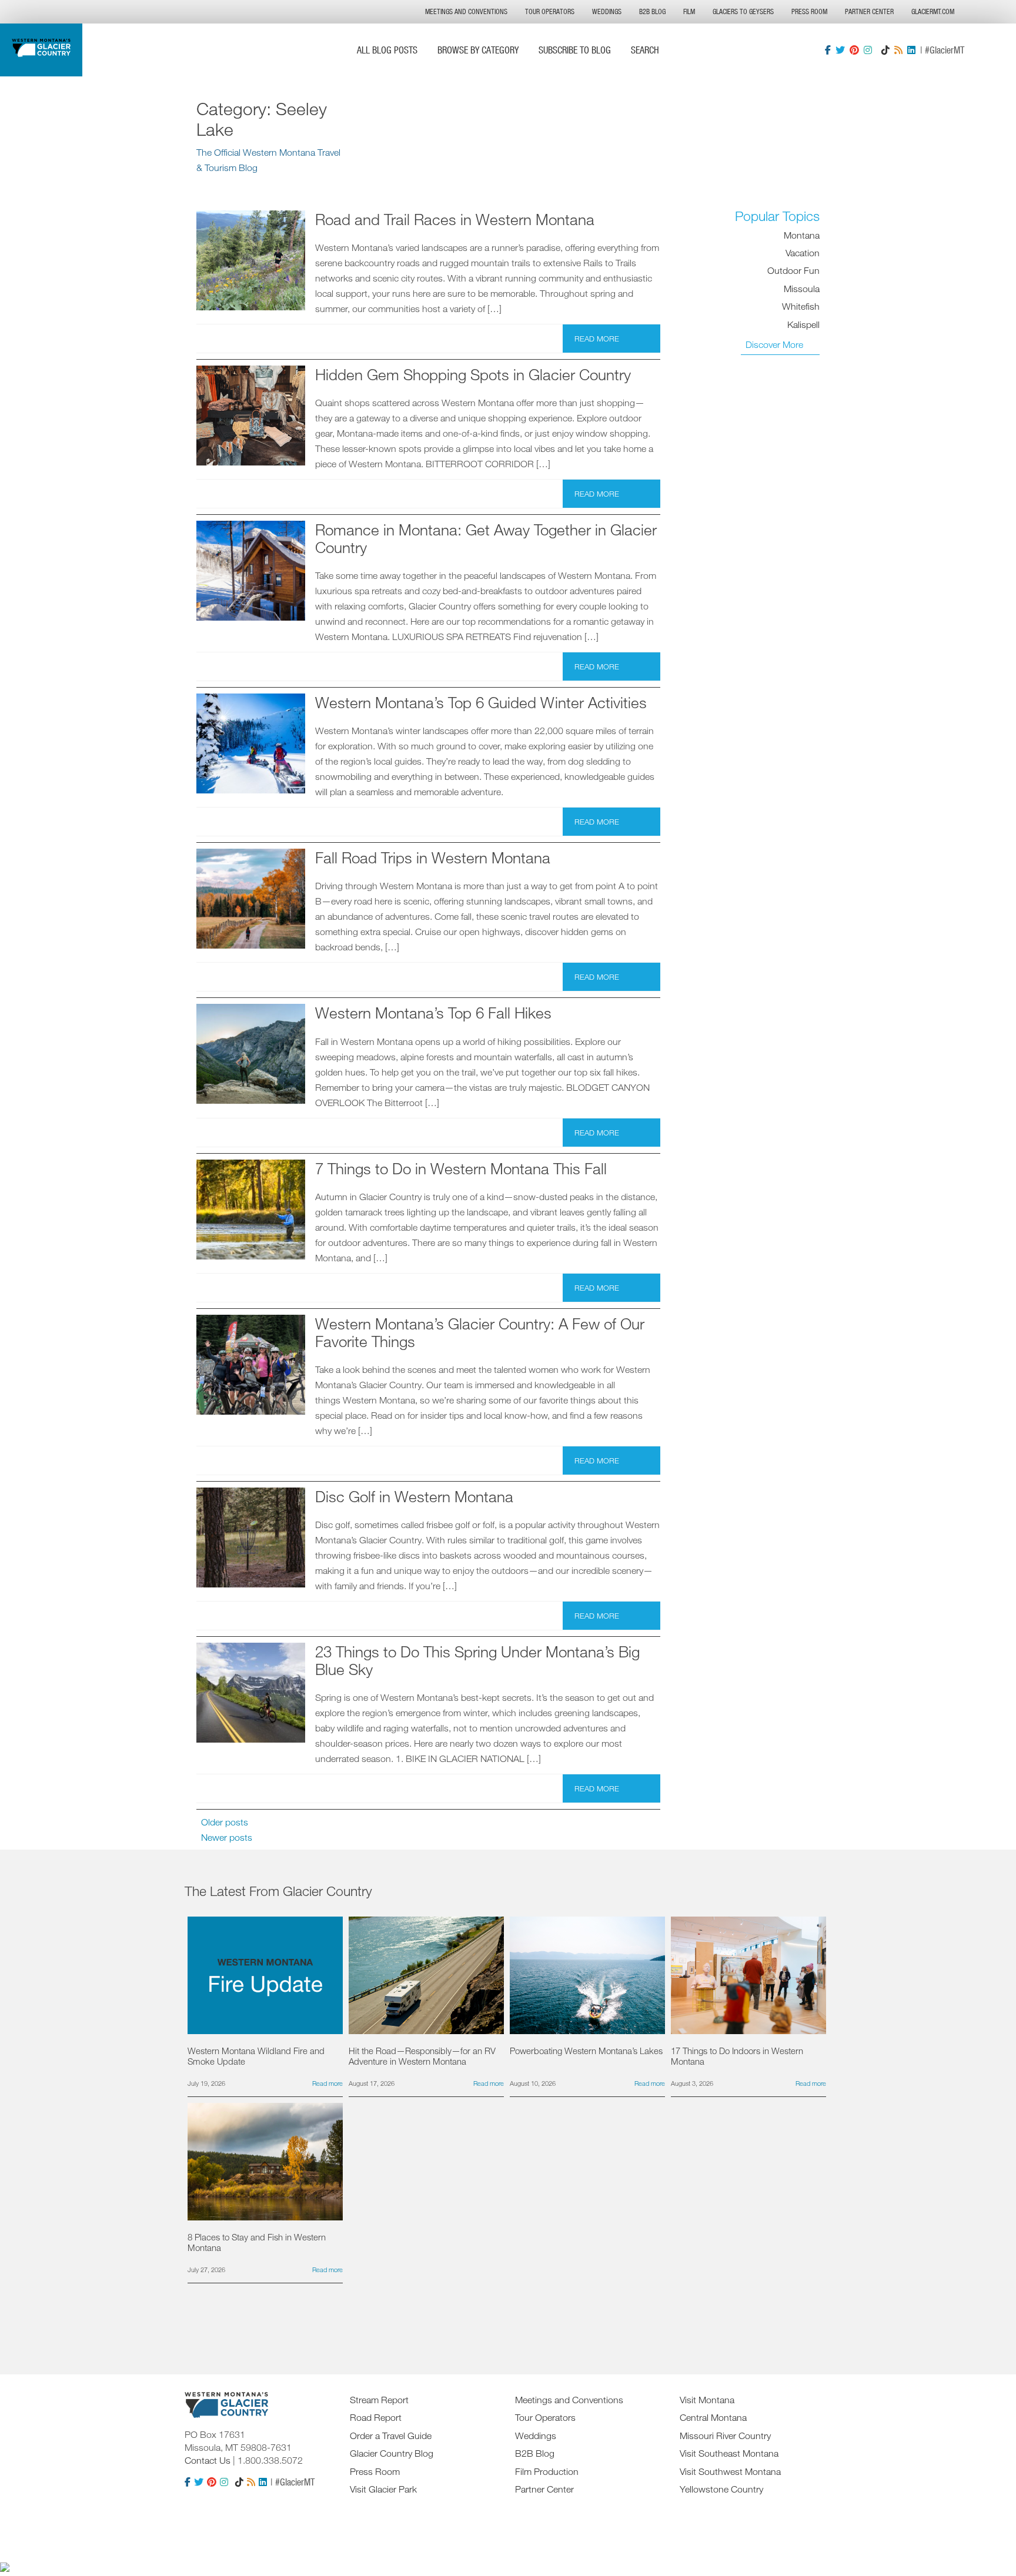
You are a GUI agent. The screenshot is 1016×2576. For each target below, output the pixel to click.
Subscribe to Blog (575, 50)
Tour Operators (550, 11)
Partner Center (869, 11)
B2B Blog (652, 11)
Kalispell (803, 324)
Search (645, 50)
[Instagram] (868, 50)
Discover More (774, 344)
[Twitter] (840, 50)
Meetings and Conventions (466, 11)
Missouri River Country (725, 2436)
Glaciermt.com (933, 11)
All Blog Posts (387, 50)
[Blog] (898, 50)
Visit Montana (707, 2400)
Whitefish (801, 306)
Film (689, 11)
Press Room (809, 11)
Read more (597, 339)
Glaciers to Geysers (743, 11)
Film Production (547, 2471)
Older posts (225, 1822)
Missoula (802, 289)
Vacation (803, 253)
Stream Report (379, 2400)
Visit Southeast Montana (729, 2453)
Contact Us (208, 2460)
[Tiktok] (885, 50)
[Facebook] (828, 50)
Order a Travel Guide (391, 2436)
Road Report (376, 2417)
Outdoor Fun (793, 271)
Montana (802, 235)
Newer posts (227, 1837)
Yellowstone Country (721, 2489)
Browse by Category (478, 50)
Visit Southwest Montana (730, 2471)
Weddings (607, 11)
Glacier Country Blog (392, 2453)
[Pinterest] (854, 50)
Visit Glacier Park (383, 2489)
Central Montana (713, 2417)
